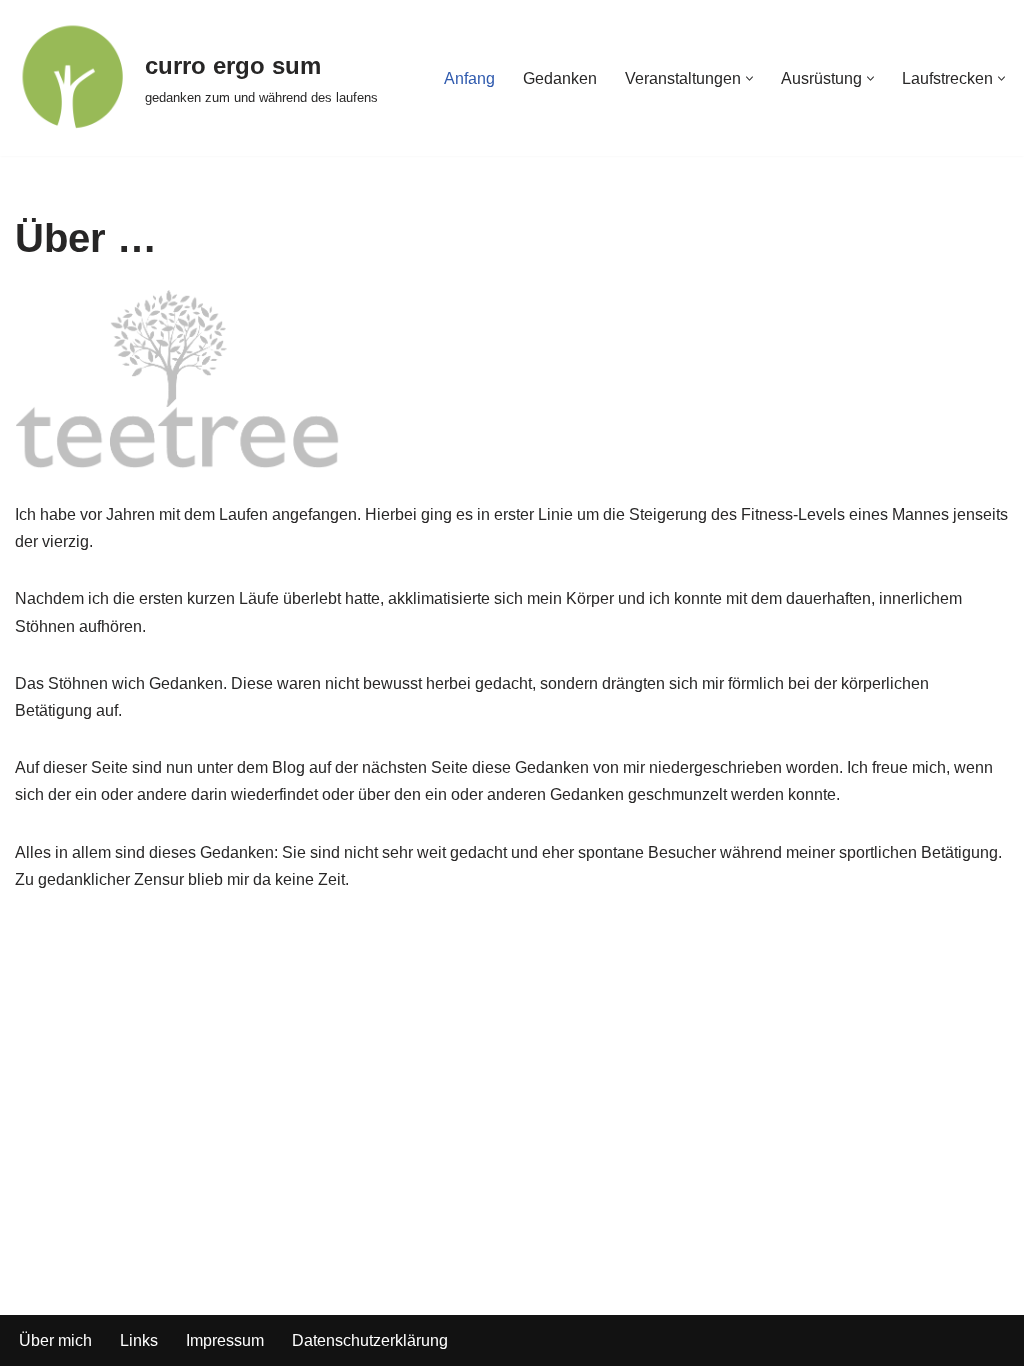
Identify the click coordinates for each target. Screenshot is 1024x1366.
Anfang (469, 78)
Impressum (225, 1340)
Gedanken (560, 78)
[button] (749, 78)
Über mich (55, 1340)
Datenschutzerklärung (370, 1340)
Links (139, 1340)
